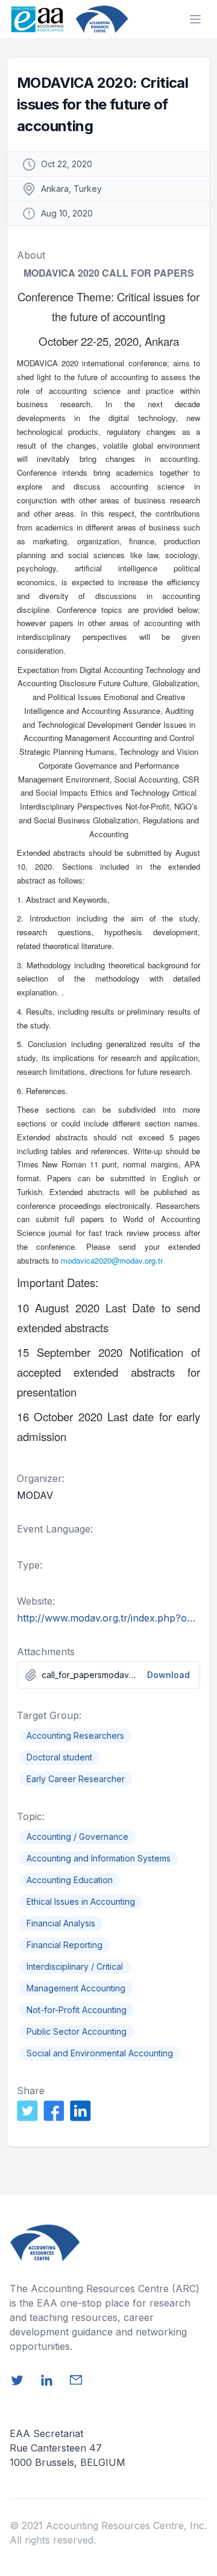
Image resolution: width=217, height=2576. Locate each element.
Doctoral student (59, 1757)
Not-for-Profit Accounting (77, 2010)
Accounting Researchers (75, 1735)
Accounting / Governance (77, 1837)
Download (168, 1675)
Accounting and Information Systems (99, 1858)
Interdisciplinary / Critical (75, 1966)
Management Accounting (76, 1988)
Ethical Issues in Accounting (81, 1901)
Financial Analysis (61, 1923)
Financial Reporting (64, 1945)
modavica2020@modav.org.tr (112, 1260)
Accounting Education (70, 1880)
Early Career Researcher (76, 1779)
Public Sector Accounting (77, 2031)
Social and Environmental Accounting (100, 2053)
